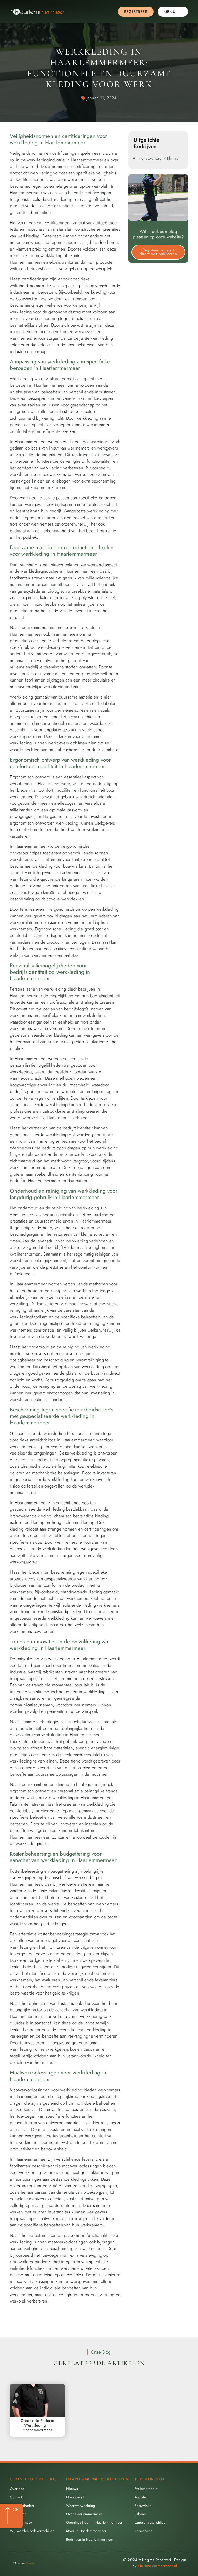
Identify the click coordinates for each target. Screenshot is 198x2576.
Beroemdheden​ (22, 2506)
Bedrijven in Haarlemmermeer (90, 2539)
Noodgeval (75, 2497)
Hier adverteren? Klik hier (159, 158)
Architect (142, 2497)
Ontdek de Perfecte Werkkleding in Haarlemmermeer (38, 2425)
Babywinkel (143, 2506)
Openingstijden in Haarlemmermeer (94, 2522)
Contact (16, 2497)
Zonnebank (143, 2531)
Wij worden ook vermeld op (32, 2531)
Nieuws (72, 2489)
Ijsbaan (140, 2514)
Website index (21, 2522)
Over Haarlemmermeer (84, 2514)
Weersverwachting (80, 2506)
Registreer (18, 2514)
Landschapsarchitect (150, 2522)
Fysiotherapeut (146, 2489)
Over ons (17, 2489)
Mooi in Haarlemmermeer (86, 2531)
